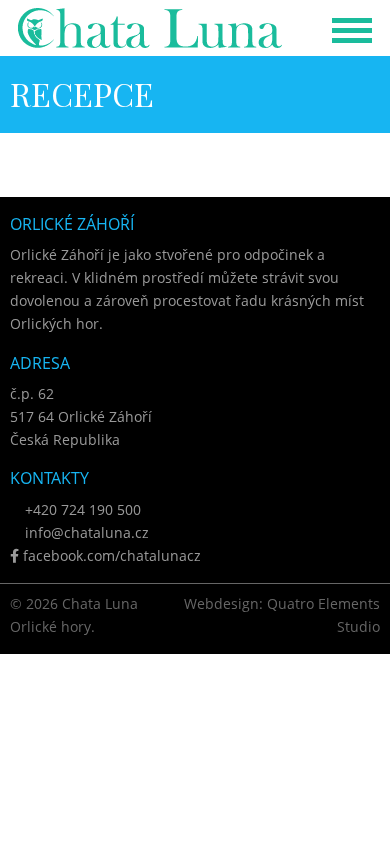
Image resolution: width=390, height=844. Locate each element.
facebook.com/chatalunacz (110, 555)
